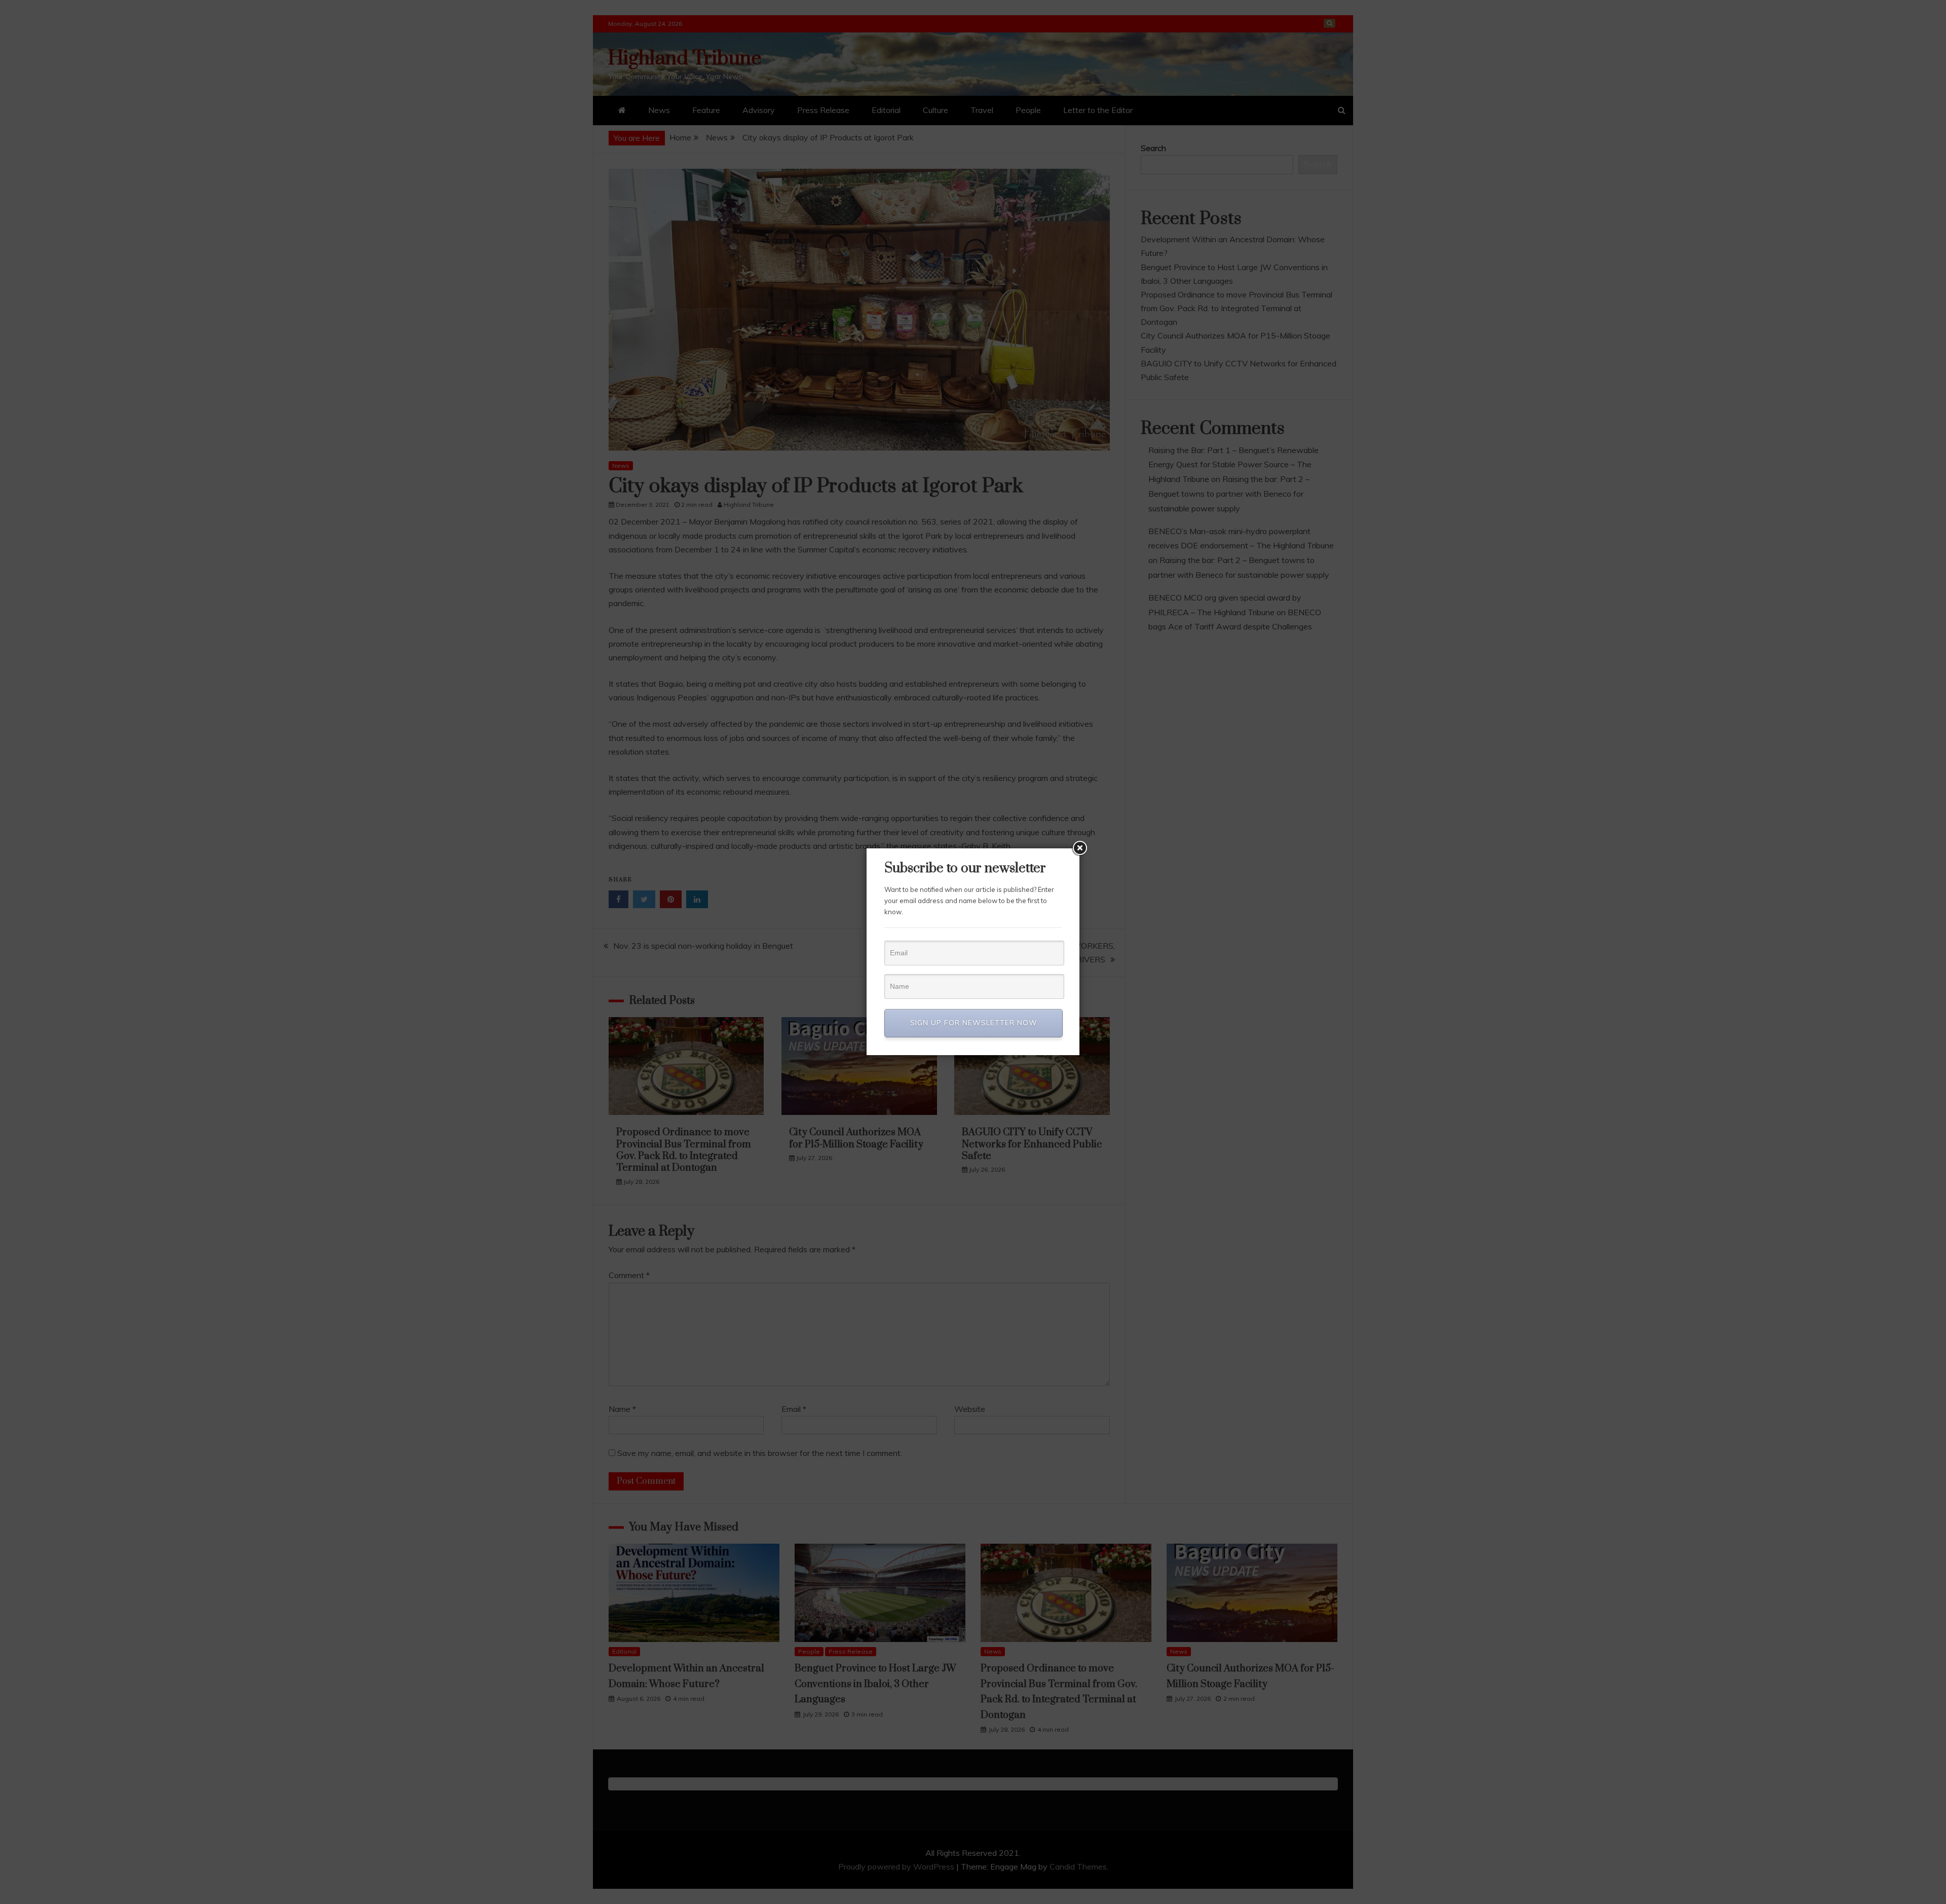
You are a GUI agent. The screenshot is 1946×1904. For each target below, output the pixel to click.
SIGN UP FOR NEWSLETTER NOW (974, 1023)
